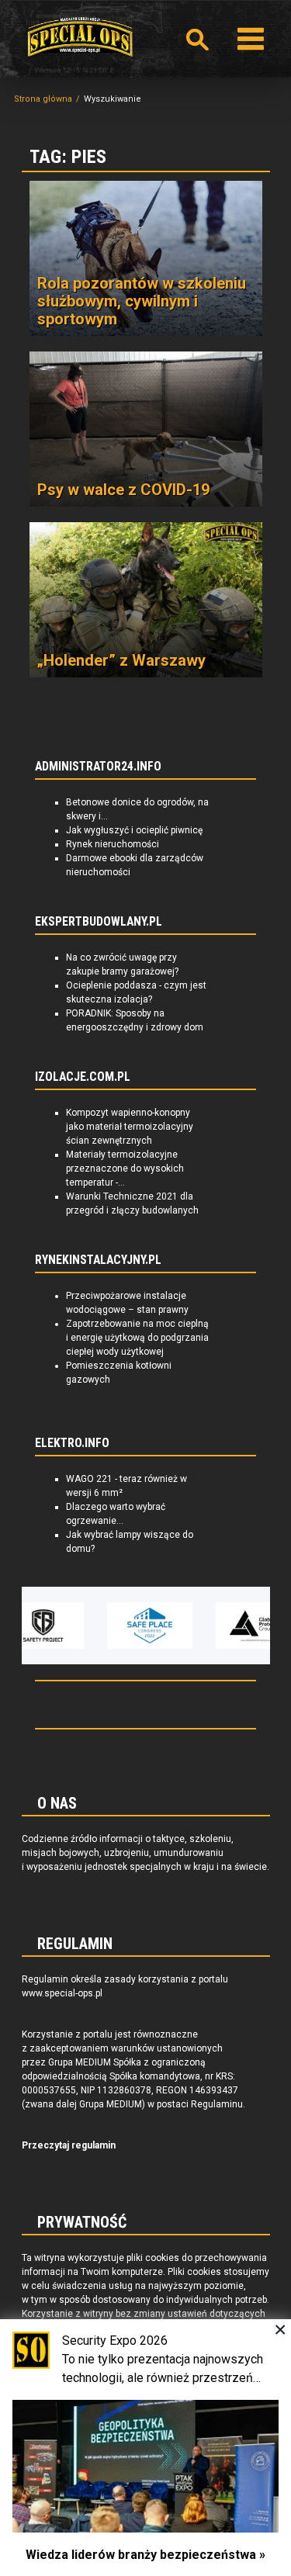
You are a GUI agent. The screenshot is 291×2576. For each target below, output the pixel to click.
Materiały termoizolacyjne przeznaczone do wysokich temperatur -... (125, 1169)
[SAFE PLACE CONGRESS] (126, 1626)
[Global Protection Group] (235, 1626)
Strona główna (43, 99)
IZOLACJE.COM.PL (83, 1077)
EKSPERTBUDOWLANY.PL (99, 922)
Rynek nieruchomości (113, 844)
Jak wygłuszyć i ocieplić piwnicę (134, 830)
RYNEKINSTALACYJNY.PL (98, 1260)
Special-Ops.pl (80, 37)
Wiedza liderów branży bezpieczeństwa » (145, 2555)
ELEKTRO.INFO (72, 1443)
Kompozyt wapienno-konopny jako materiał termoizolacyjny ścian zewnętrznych (130, 1127)
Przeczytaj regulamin (69, 2145)
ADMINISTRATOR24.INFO (98, 767)
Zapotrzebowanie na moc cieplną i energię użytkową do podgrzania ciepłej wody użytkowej (137, 1338)
